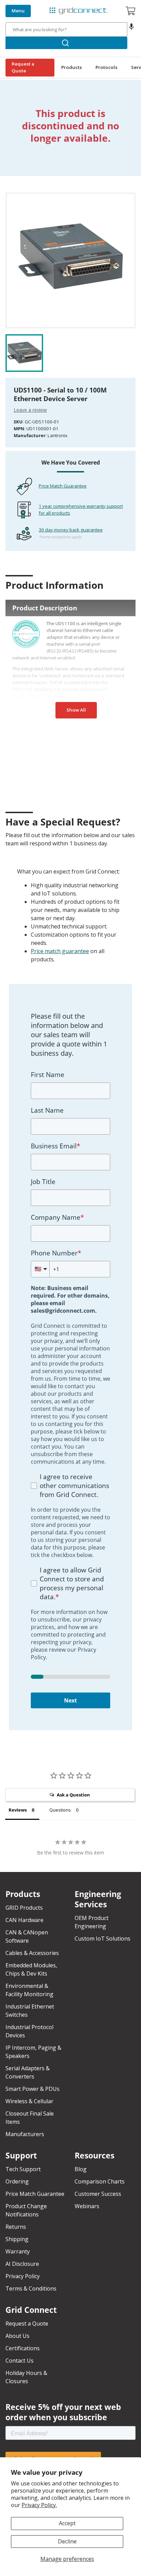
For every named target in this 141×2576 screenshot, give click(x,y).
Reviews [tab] (18, 1810)
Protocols (106, 67)
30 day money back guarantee (71, 530)
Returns (16, 2227)
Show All (76, 710)
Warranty (18, 2251)
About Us (17, 2336)
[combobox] (66, 30)
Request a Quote (23, 67)
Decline (67, 2541)
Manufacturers (25, 2134)
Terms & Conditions (31, 2288)
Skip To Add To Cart (33, 188)
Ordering (17, 2181)
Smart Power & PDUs (33, 2089)
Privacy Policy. (39, 2505)
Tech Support (23, 2169)
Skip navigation (21, 5)
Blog (81, 2169)
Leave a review (30, 410)
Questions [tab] (60, 1810)
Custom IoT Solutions (102, 1939)
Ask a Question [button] (73, 1795)
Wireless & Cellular (29, 2101)
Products (72, 67)
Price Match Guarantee (63, 486)
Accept (67, 2523)
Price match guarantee (60, 951)
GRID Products (24, 1908)
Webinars (87, 2206)
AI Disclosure (22, 2264)
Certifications (23, 2348)
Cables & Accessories (32, 1953)
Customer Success (98, 2194)
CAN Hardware (24, 1920)
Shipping (17, 2239)
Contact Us (20, 2361)
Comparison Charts (100, 2181)
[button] (131, 30)
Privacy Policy (23, 2276)
